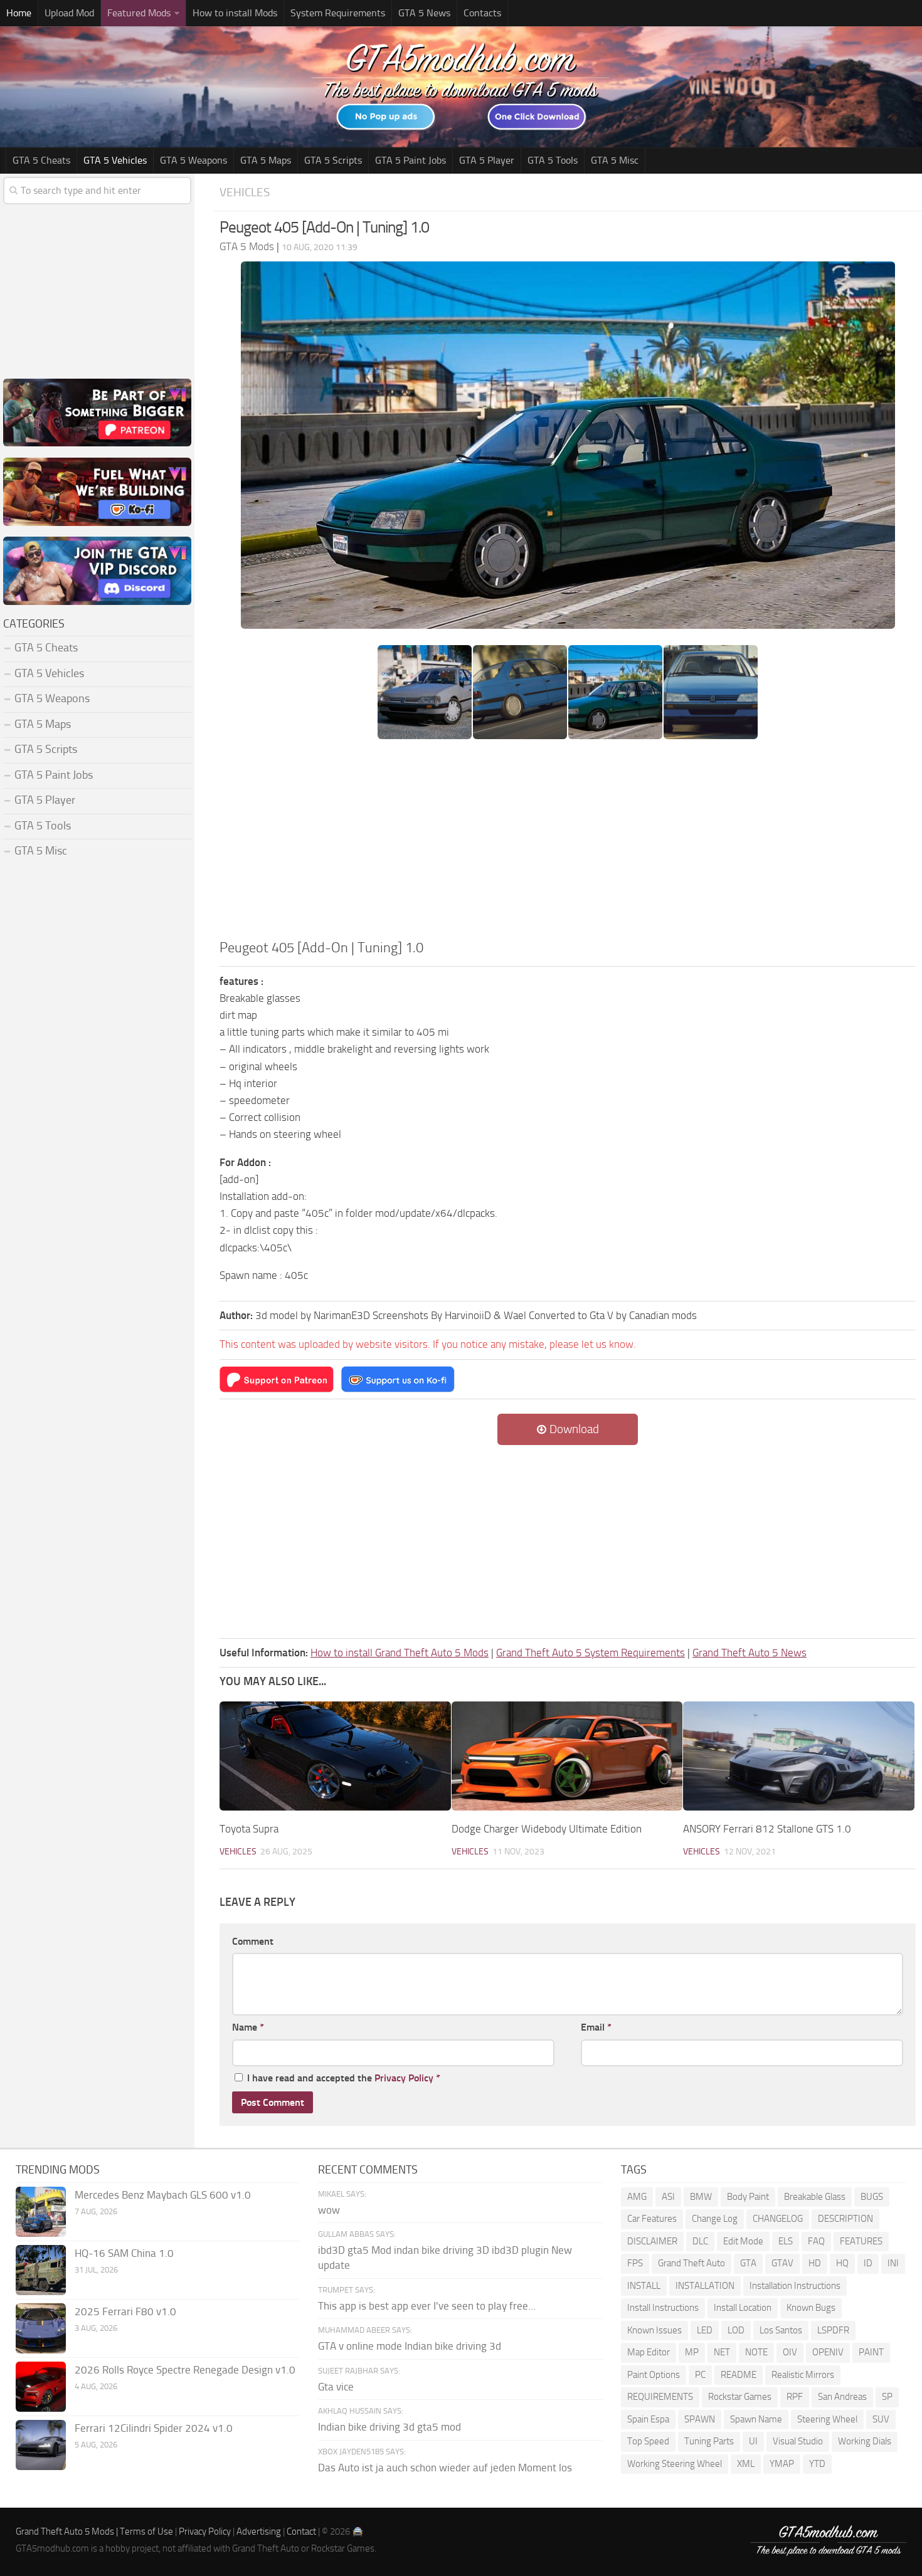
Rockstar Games (740, 2397)
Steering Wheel (827, 2419)
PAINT (871, 2352)
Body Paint (748, 2197)
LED (705, 2330)
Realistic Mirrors (803, 2375)
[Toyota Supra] (335, 1756)
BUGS (872, 2197)
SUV (881, 2419)
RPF (795, 2397)
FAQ (816, 2241)
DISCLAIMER (652, 2241)
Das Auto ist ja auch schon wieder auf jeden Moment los (445, 2468)
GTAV (782, 2263)
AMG (637, 2197)
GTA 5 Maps (266, 160)
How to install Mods (235, 13)
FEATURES (861, 2241)
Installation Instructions (795, 2286)
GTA (748, 2263)
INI (893, 2263)
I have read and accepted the (344, 2078)
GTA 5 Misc (615, 160)
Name (248, 2027)
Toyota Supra (249, 1829)
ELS (786, 2241)
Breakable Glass (815, 2197)
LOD (736, 2330)
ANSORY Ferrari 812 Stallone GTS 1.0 (767, 1829)
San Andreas (842, 2397)
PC (700, 2375)
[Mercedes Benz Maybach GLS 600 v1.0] (41, 2212)
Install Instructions (663, 2308)
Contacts (482, 13)
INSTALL (644, 2286)
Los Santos (781, 2330)
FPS (635, 2263)
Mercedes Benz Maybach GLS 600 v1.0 (163, 2195)
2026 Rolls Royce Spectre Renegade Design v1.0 (185, 2370)
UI (753, 2441)
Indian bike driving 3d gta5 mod (389, 2427)
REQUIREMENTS (660, 2397)
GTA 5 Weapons (193, 160)
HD (815, 2263)
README (739, 2375)
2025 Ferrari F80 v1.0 (125, 2311)
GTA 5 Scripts (333, 160)
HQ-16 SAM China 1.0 (124, 2253)
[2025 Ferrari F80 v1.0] (41, 2328)
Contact (301, 2531)
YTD (817, 2464)
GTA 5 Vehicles (115, 160)
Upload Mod (69, 13)
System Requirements (338, 13)
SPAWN (700, 2419)
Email (596, 2027)
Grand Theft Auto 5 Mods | (68, 2531)
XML (746, 2464)
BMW (701, 2197)
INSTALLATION (705, 2286)
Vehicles (245, 192)
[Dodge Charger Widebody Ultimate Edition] (567, 1756)
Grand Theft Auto (691, 2263)
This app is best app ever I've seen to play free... (427, 2306)
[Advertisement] (568, 843)
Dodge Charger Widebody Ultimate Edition (547, 1829)
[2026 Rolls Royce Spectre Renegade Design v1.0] (41, 2387)
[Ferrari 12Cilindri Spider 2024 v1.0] (41, 2445)
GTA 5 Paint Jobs (411, 160)
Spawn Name (756, 2419)
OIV (790, 2352)
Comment (253, 1941)
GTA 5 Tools (553, 160)
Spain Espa (648, 2419)
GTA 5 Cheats (41, 160)
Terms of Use (146, 2531)
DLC (700, 2241)
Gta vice (336, 2387)
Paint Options (654, 2375)
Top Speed (648, 2441)
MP (692, 2352)
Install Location (743, 2308)
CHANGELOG (778, 2219)
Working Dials (865, 2441)
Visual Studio (798, 2441)
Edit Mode (743, 2241)
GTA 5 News (424, 13)
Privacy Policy (404, 2078)
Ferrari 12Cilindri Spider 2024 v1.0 (154, 2428)
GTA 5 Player (487, 160)
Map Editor (649, 2352)
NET (722, 2352)
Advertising (259, 2531)
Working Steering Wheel (675, 2464)
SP (887, 2397)
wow (329, 2210)
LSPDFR (833, 2330)
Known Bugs (811, 2308)
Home (19, 13)
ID (868, 2263)
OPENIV (828, 2352)
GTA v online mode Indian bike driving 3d (410, 2346)
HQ (842, 2263)
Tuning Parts (709, 2441)
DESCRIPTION (845, 2219)
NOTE (756, 2352)
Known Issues (654, 2330)
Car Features (652, 2219)
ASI (668, 2197)
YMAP (782, 2464)
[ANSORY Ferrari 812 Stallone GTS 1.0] (799, 1756)
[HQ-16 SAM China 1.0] (41, 2270)
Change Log (715, 2219)
